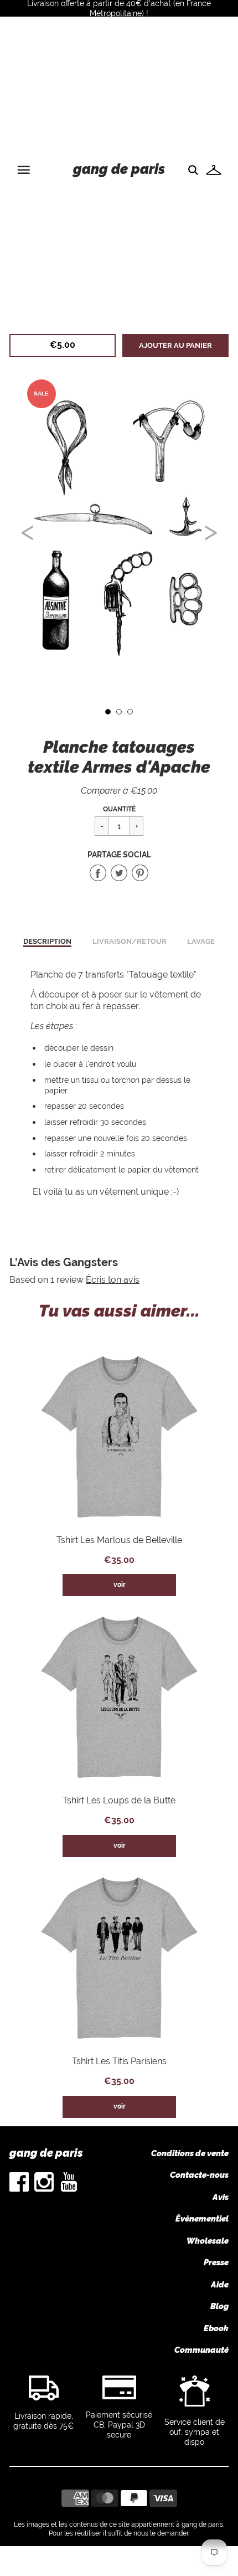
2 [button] (119, 712)
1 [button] (108, 712)
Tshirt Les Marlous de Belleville (119, 1540)
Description (47, 941)
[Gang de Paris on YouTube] (69, 2189)
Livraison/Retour (130, 941)
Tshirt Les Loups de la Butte (119, 1800)
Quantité (119, 809)
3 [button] (130, 712)
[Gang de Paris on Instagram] (44, 2189)
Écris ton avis (113, 1280)
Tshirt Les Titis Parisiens (119, 2061)
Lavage (201, 941)
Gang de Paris (119, 169)
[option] (119, 528)
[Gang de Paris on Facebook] (19, 2189)
